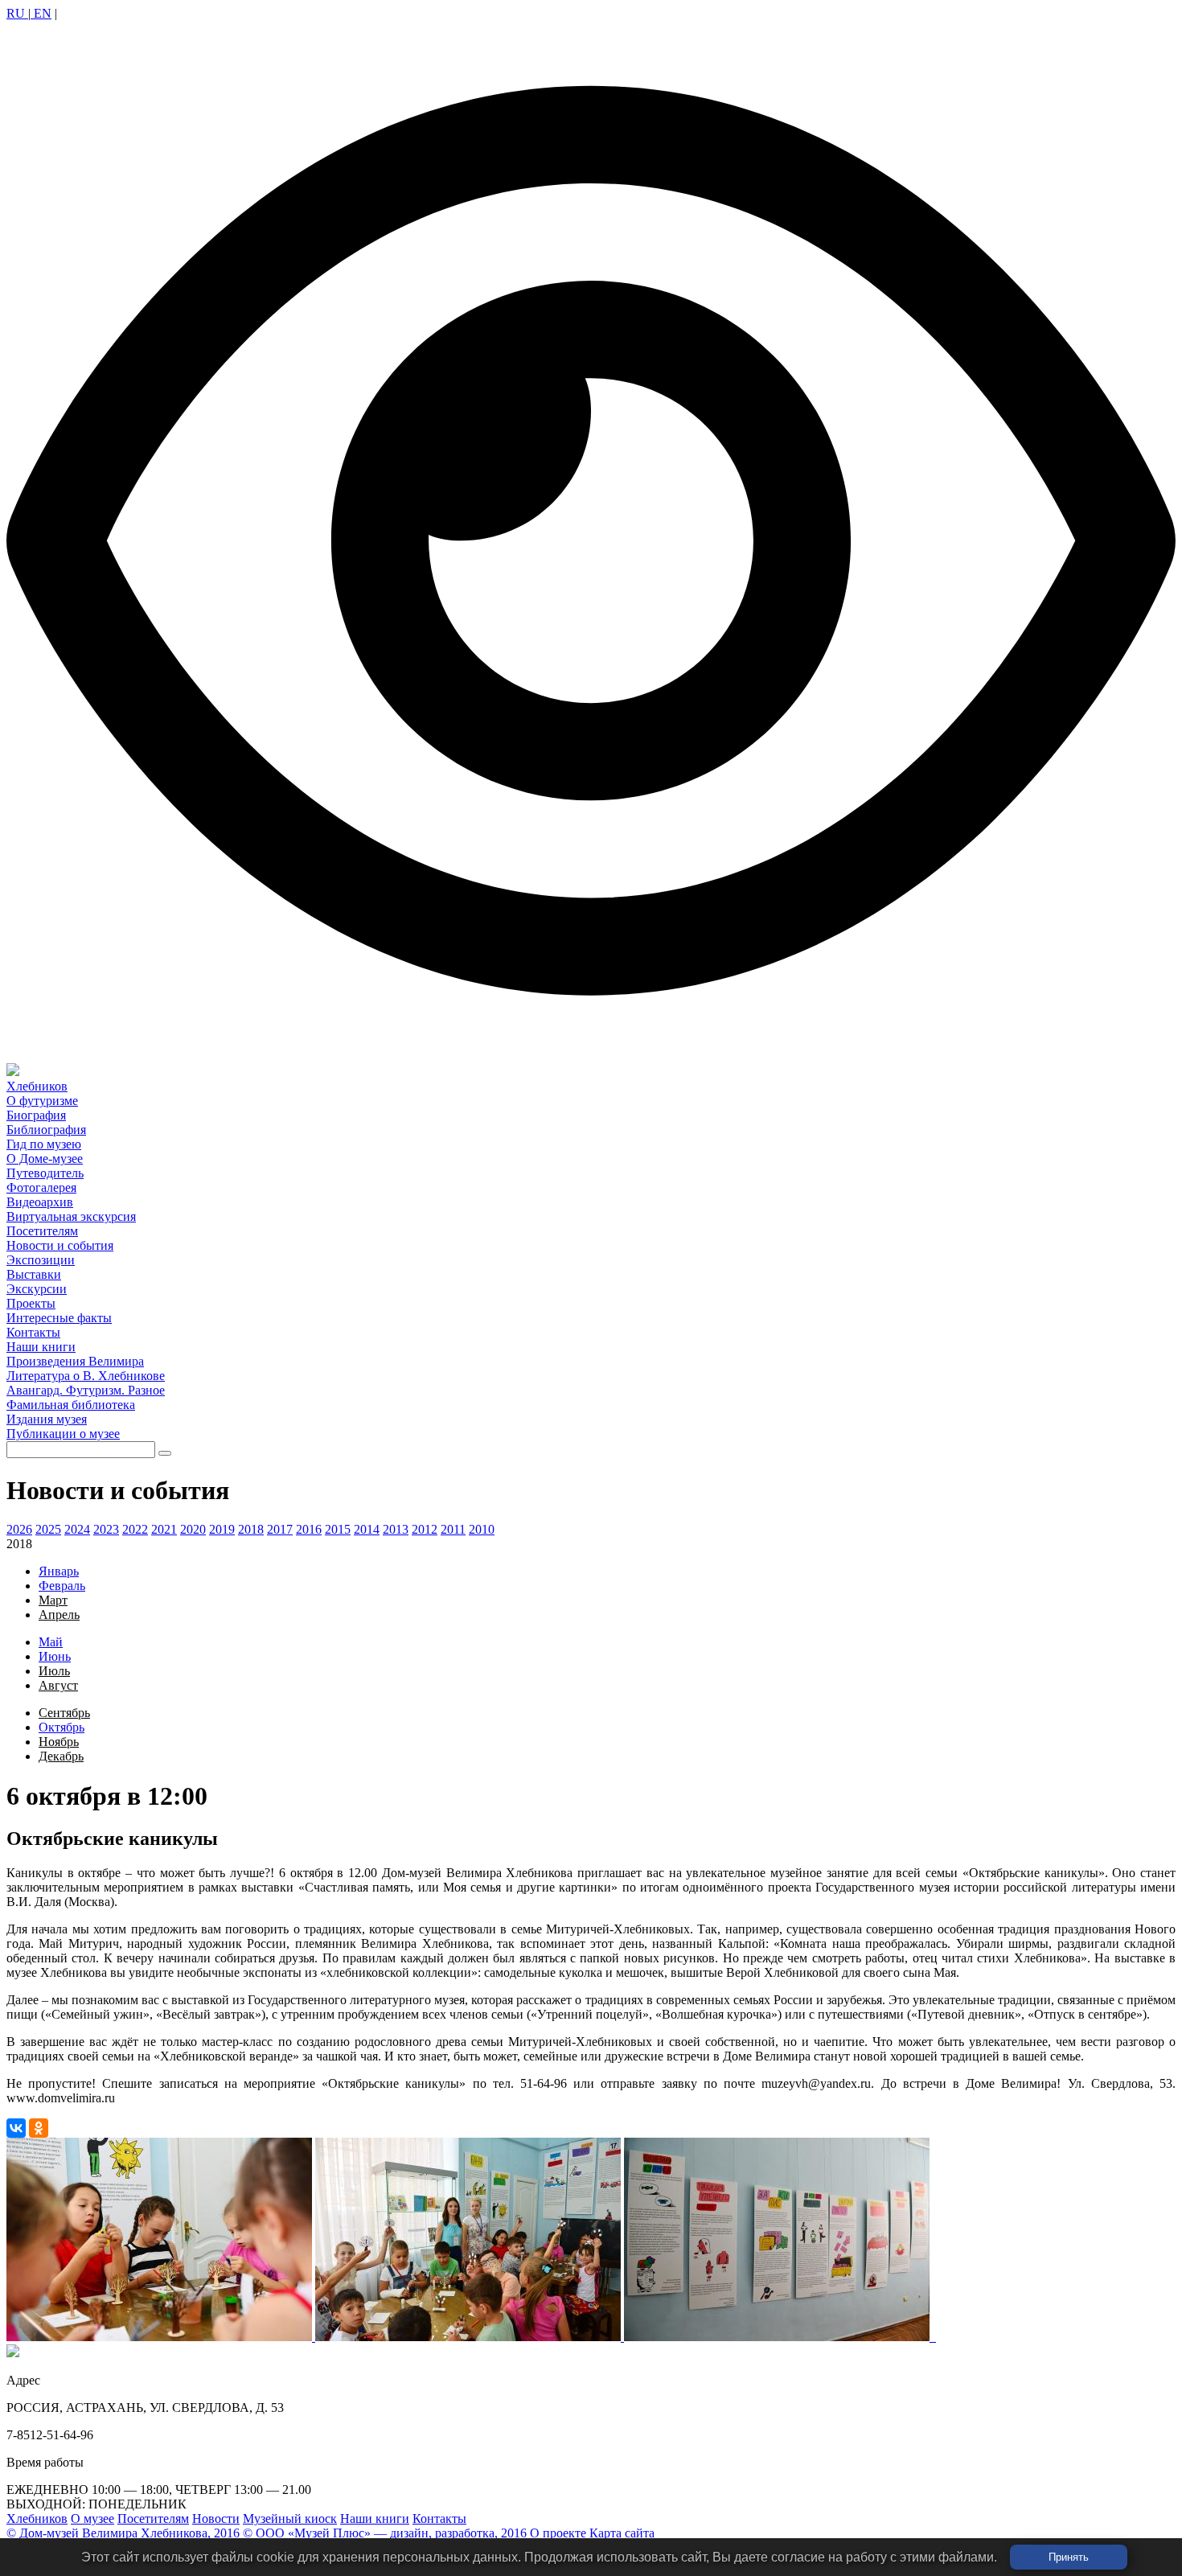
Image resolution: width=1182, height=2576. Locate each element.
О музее (92, 2518)
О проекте (558, 2533)
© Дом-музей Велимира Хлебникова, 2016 (123, 2533)
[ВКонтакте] (16, 2128)
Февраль (62, 1586)
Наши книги (375, 2518)
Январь (59, 1571)
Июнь (55, 1656)
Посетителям (153, 2518)
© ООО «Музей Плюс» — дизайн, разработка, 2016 (385, 2533)
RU (17, 13)
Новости (216, 2518)
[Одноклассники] (39, 2128)
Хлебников (37, 2518)
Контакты (439, 2518)
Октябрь (62, 1727)
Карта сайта (622, 2533)
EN (41, 13)
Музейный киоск (290, 2518)
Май (51, 1642)
